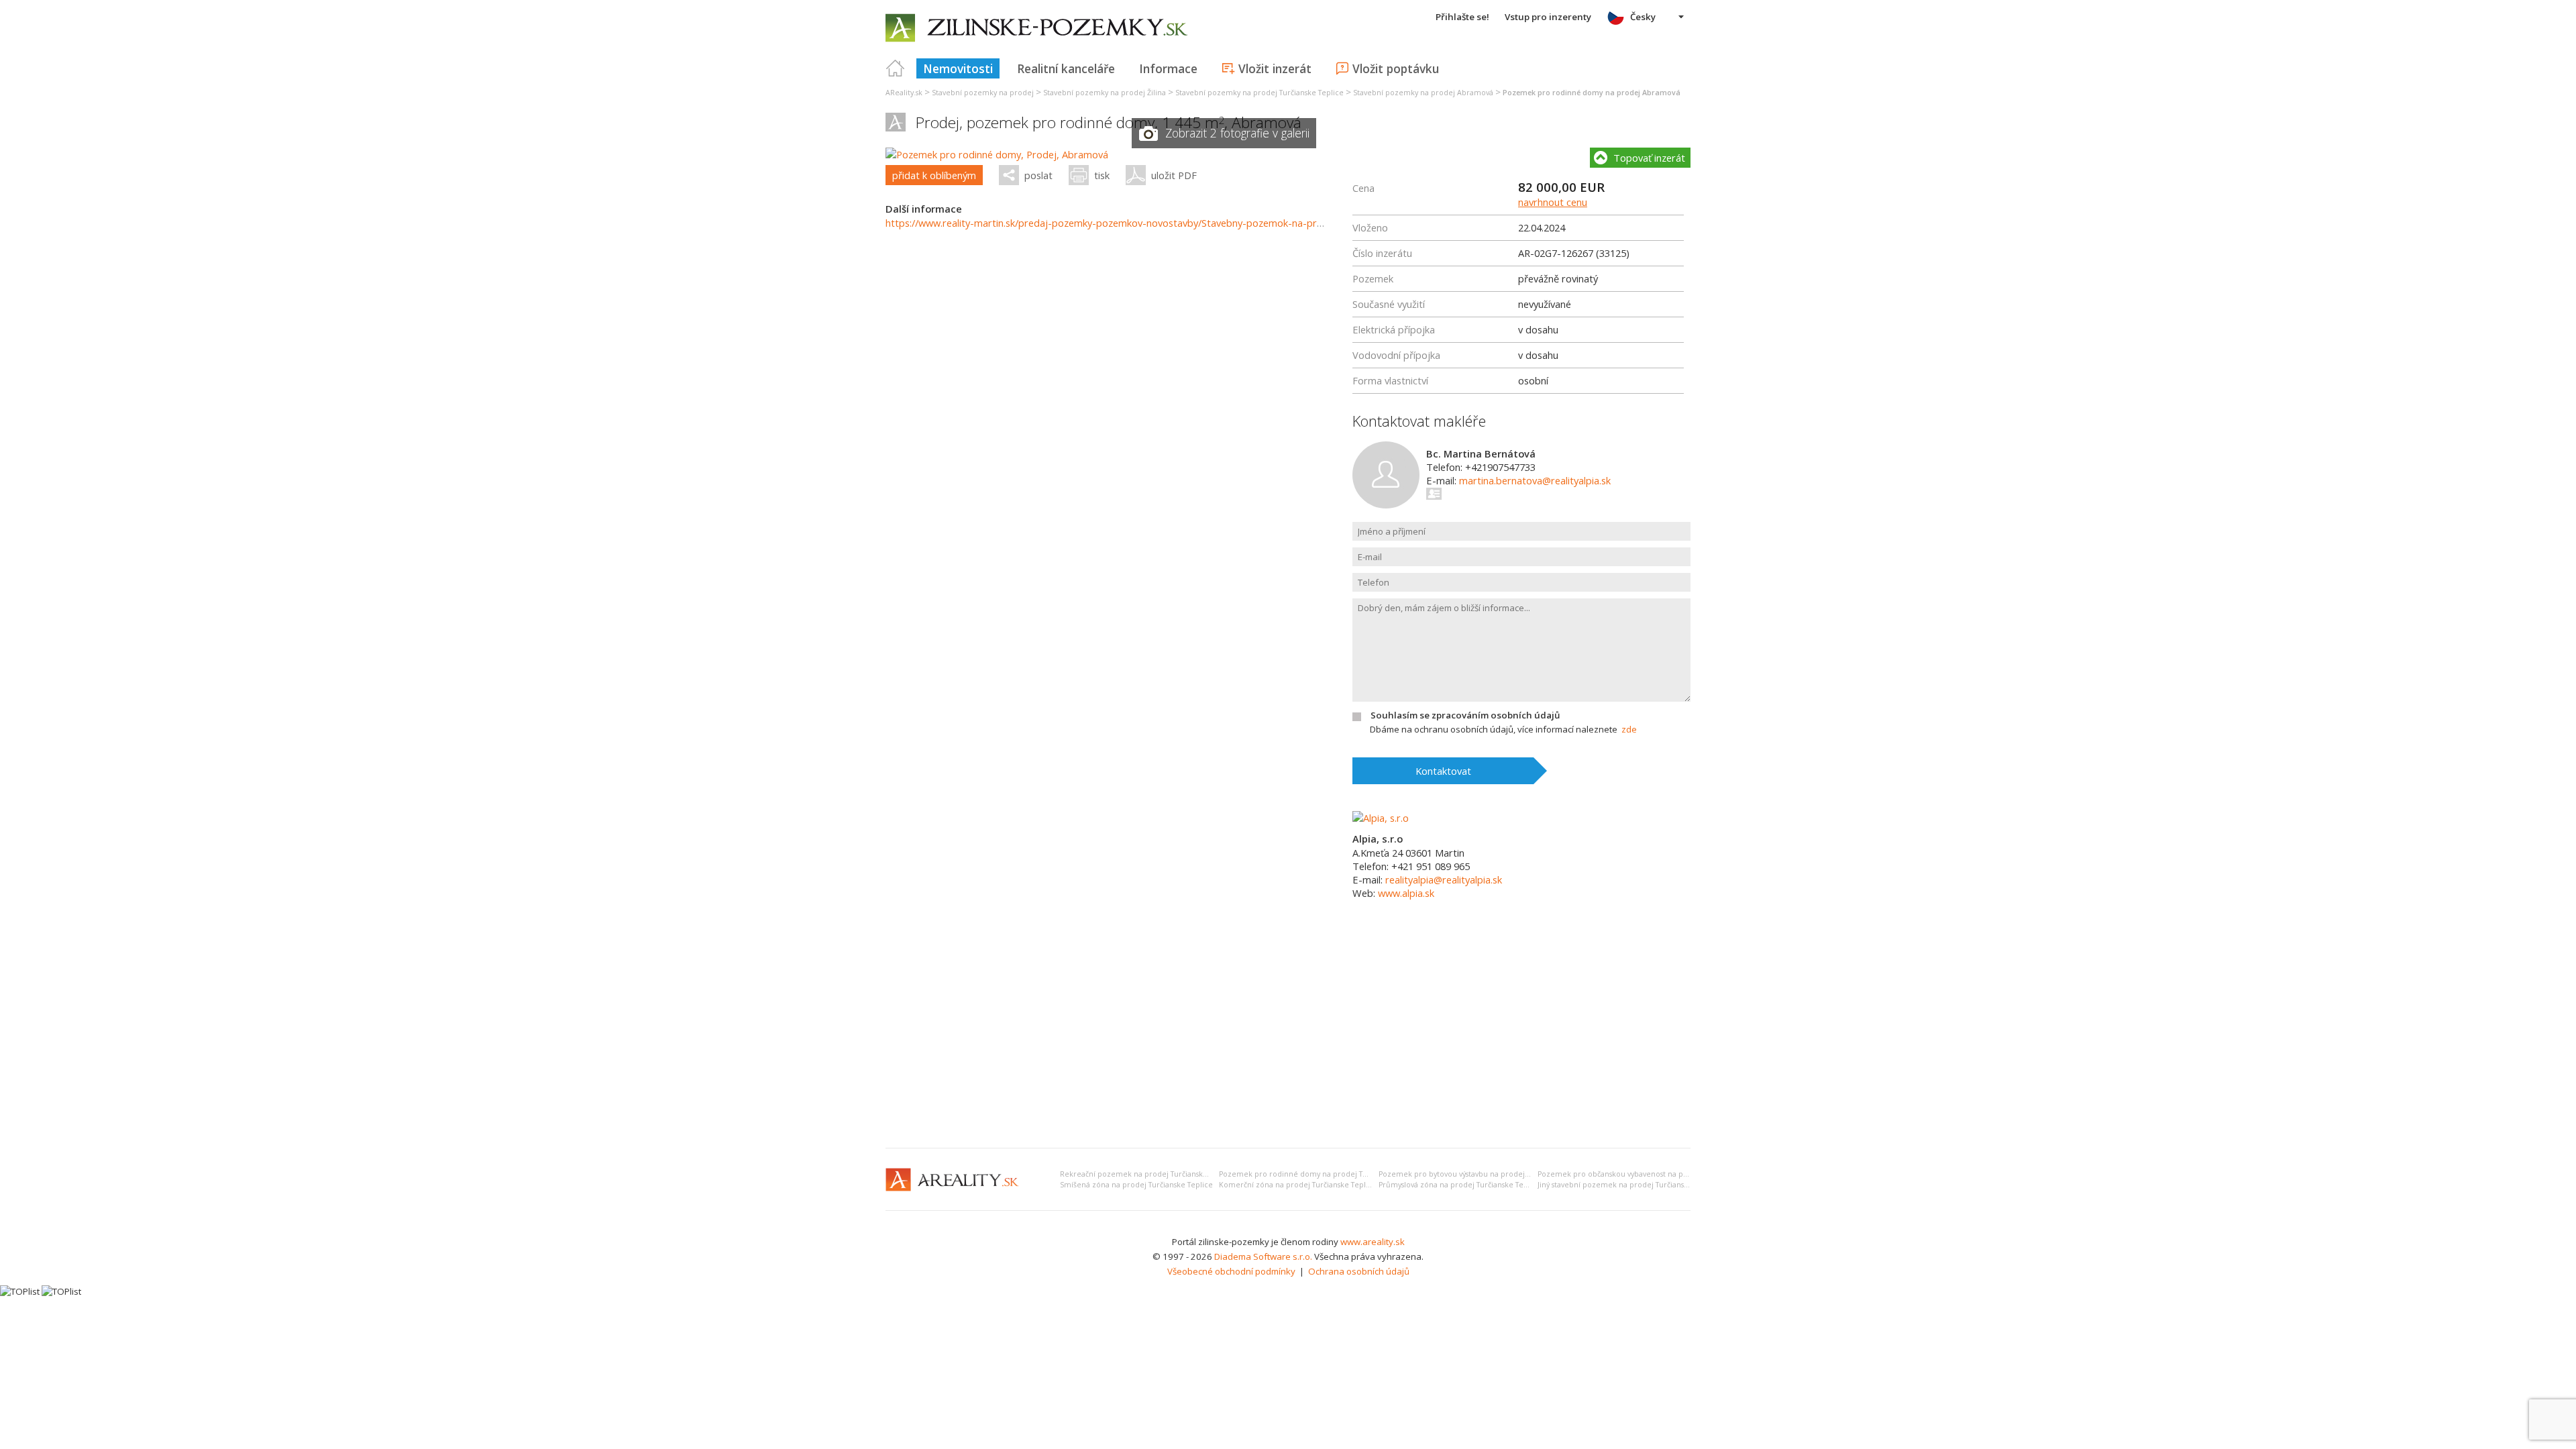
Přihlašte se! (1462, 17)
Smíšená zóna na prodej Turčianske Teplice (1136, 1185)
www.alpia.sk (1406, 893)
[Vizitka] (1435, 494)
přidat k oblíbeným (934, 175)
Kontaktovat (1443, 771)
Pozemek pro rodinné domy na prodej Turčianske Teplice (1321, 1174)
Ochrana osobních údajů (1359, 1271)
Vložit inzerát (1275, 68)
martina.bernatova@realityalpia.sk (1535, 480)
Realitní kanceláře (1066, 68)
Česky (1643, 17)
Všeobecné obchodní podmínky (1231, 1271)
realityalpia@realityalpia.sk (1444, 879)
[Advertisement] (1288, 1037)
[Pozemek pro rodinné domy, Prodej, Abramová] (997, 154)
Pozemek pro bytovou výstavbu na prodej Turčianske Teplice (1485, 1174)
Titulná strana (896, 68)
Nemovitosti (958, 68)
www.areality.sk (1373, 1242)
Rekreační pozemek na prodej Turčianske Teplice (1147, 1174)
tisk (1102, 175)
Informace (1168, 68)
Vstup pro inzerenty (1548, 17)
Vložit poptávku (1396, 68)
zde (1629, 729)
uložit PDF (1174, 175)
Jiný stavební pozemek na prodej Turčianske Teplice (1629, 1185)
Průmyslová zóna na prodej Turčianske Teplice (1460, 1185)
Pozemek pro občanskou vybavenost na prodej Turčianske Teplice (1653, 1174)
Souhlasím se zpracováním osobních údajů (1465, 715)
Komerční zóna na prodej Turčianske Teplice (1298, 1185)
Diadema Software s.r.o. (1263, 1256)
